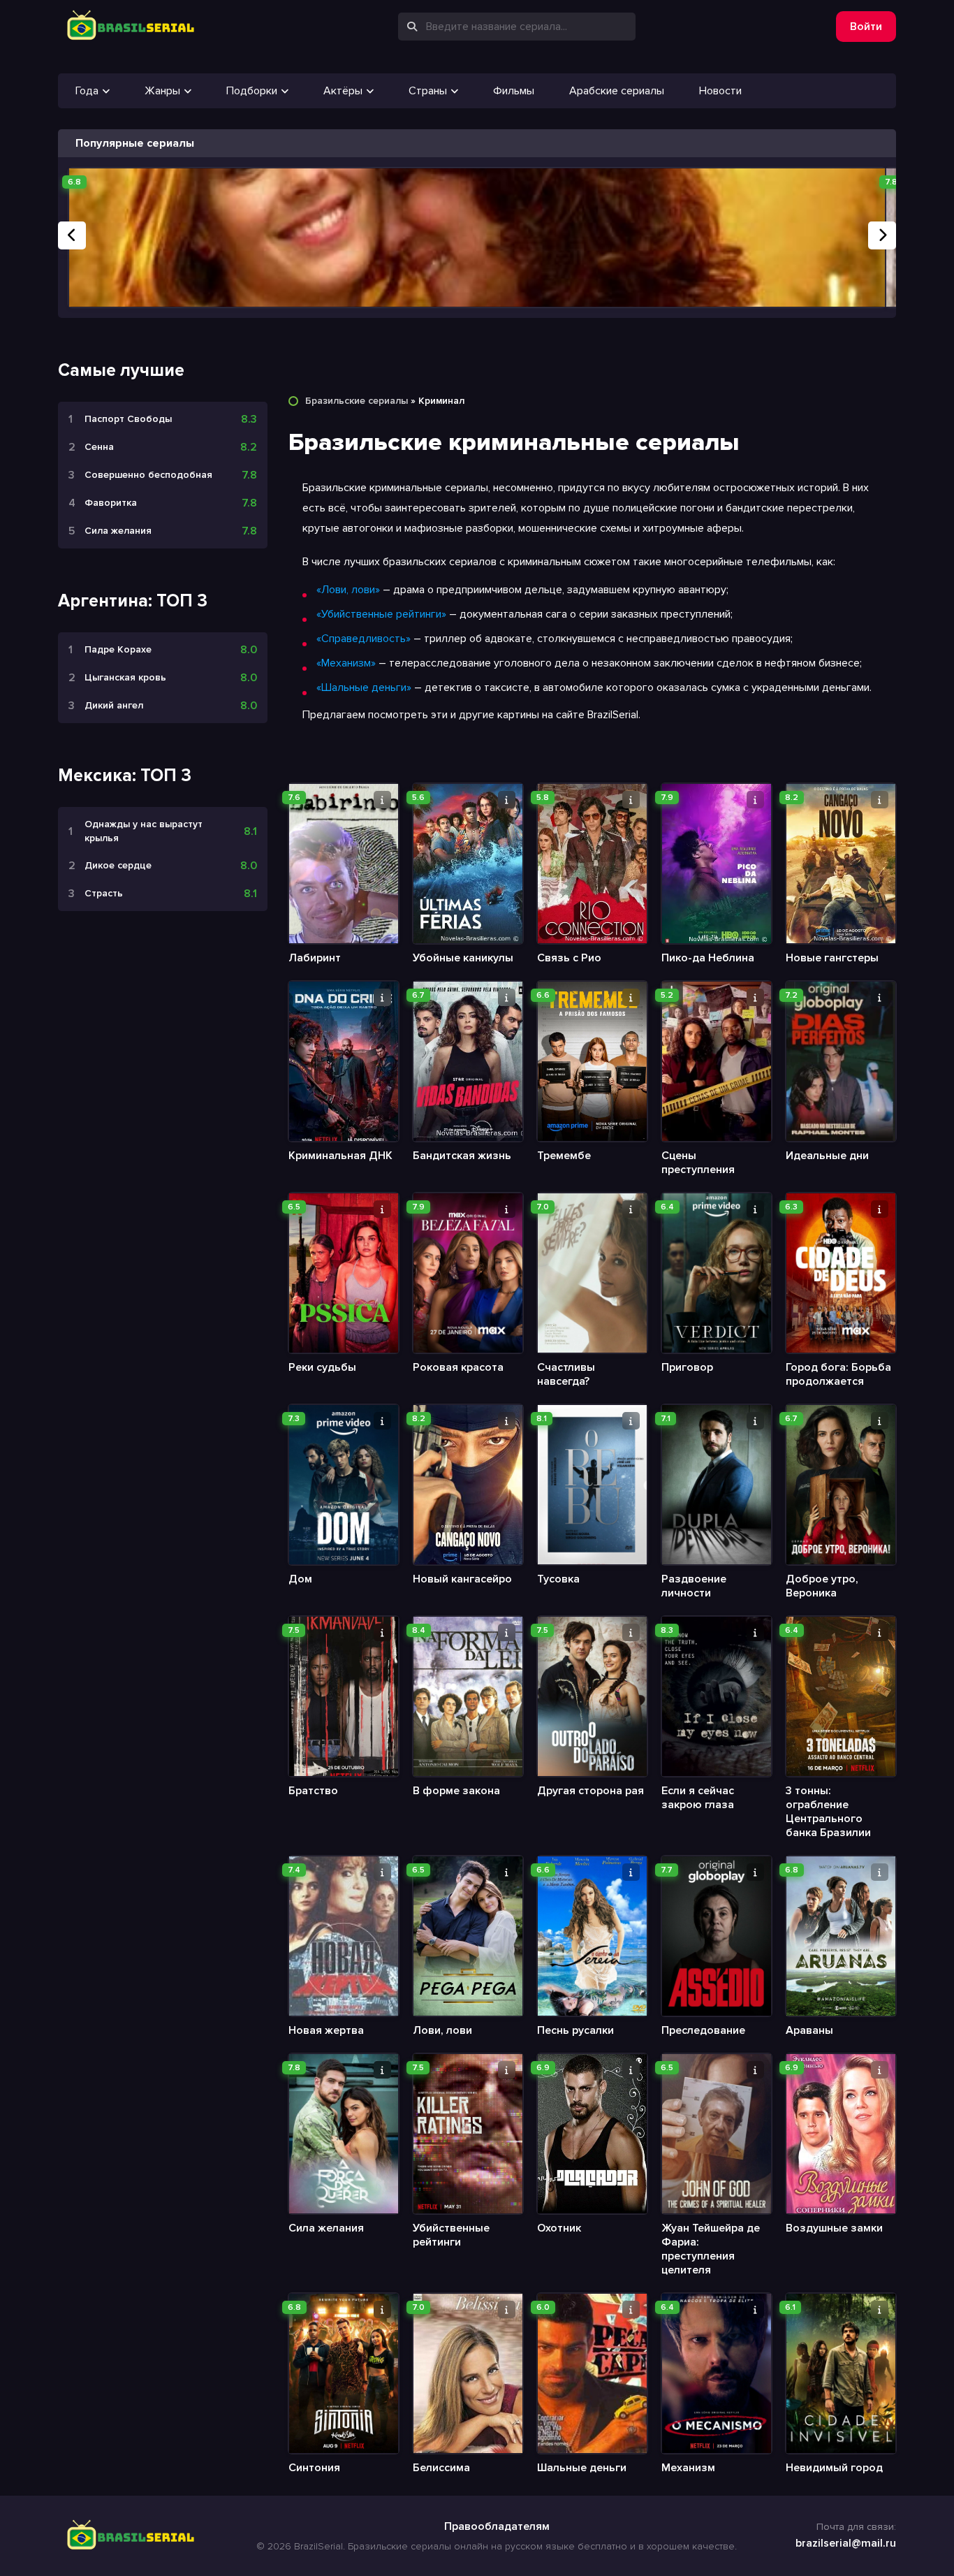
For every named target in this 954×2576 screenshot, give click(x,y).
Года (87, 91)
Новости (720, 91)
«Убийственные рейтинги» (381, 614)
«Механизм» (346, 663)
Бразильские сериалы (357, 401)
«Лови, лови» (348, 590)
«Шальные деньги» (364, 687)
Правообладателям (497, 2526)
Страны (428, 91)
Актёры (343, 91)
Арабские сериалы (617, 91)
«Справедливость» (364, 639)
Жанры (162, 91)
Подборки (252, 91)
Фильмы (514, 91)
